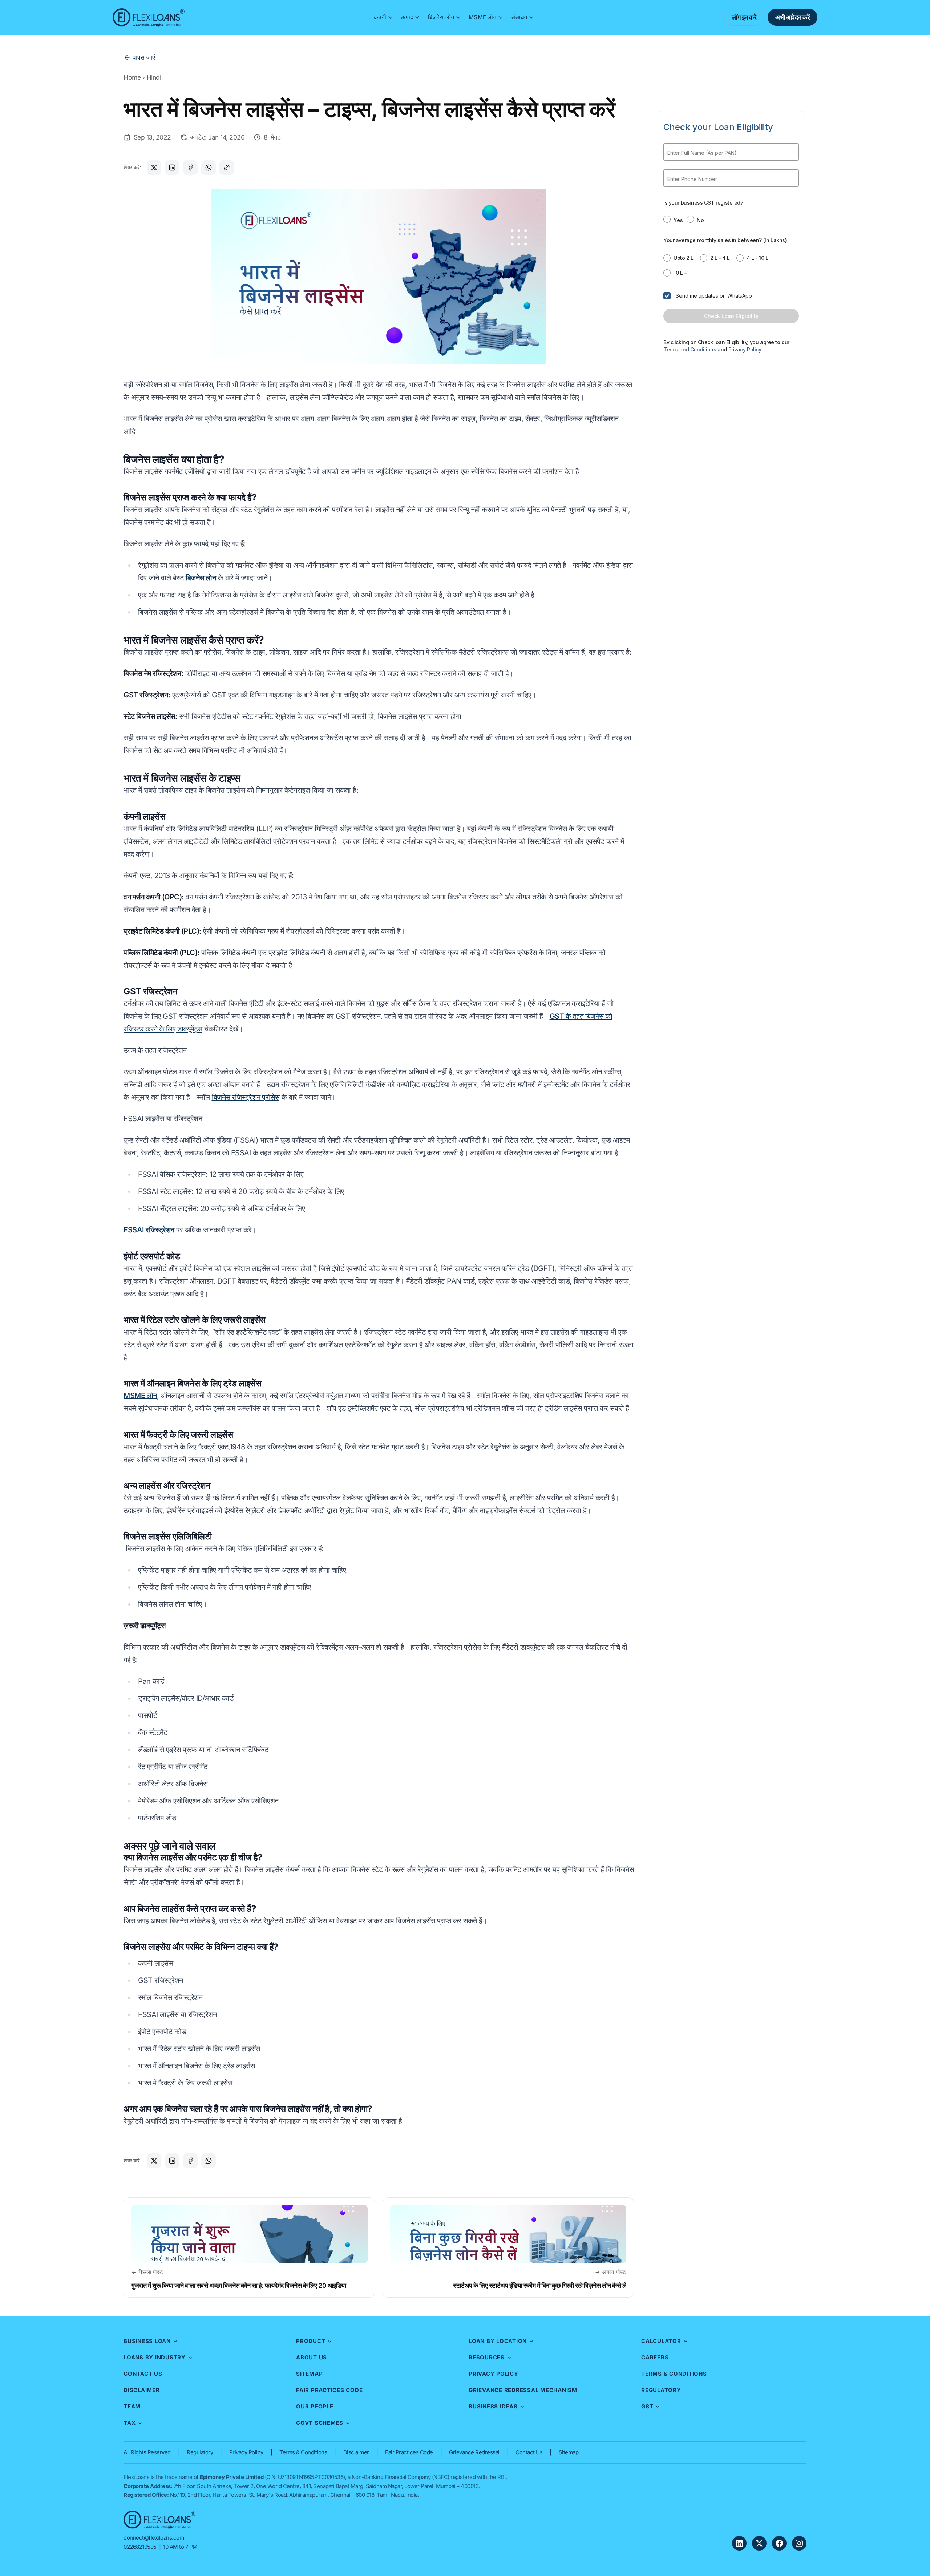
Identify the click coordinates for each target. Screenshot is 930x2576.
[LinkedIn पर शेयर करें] (172, 168)
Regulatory (661, 2390)
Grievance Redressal (474, 2452)
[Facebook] (779, 2543)
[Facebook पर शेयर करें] (190, 168)
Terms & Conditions (674, 2374)
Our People (315, 2406)
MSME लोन (482, 17)
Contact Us (143, 2374)
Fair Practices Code (329, 2390)
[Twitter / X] (759, 2543)
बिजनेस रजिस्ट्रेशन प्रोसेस (246, 1097)
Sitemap (309, 2374)
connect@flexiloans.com (154, 2538)
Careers (655, 2357)
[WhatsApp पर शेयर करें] (209, 168)
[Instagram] (799, 2543)
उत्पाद (407, 17)
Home (132, 77)
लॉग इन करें (744, 17)
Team (132, 2406)
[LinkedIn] (739, 2543)
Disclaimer (142, 2390)
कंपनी (380, 17)
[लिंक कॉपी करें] (227, 168)
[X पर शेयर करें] (154, 168)
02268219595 (140, 2547)
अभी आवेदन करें (792, 17)
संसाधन (519, 17)
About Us (312, 2357)
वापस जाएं (144, 57)
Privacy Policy (494, 2374)
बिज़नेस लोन (441, 17)
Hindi (154, 77)
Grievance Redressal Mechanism (523, 2390)
